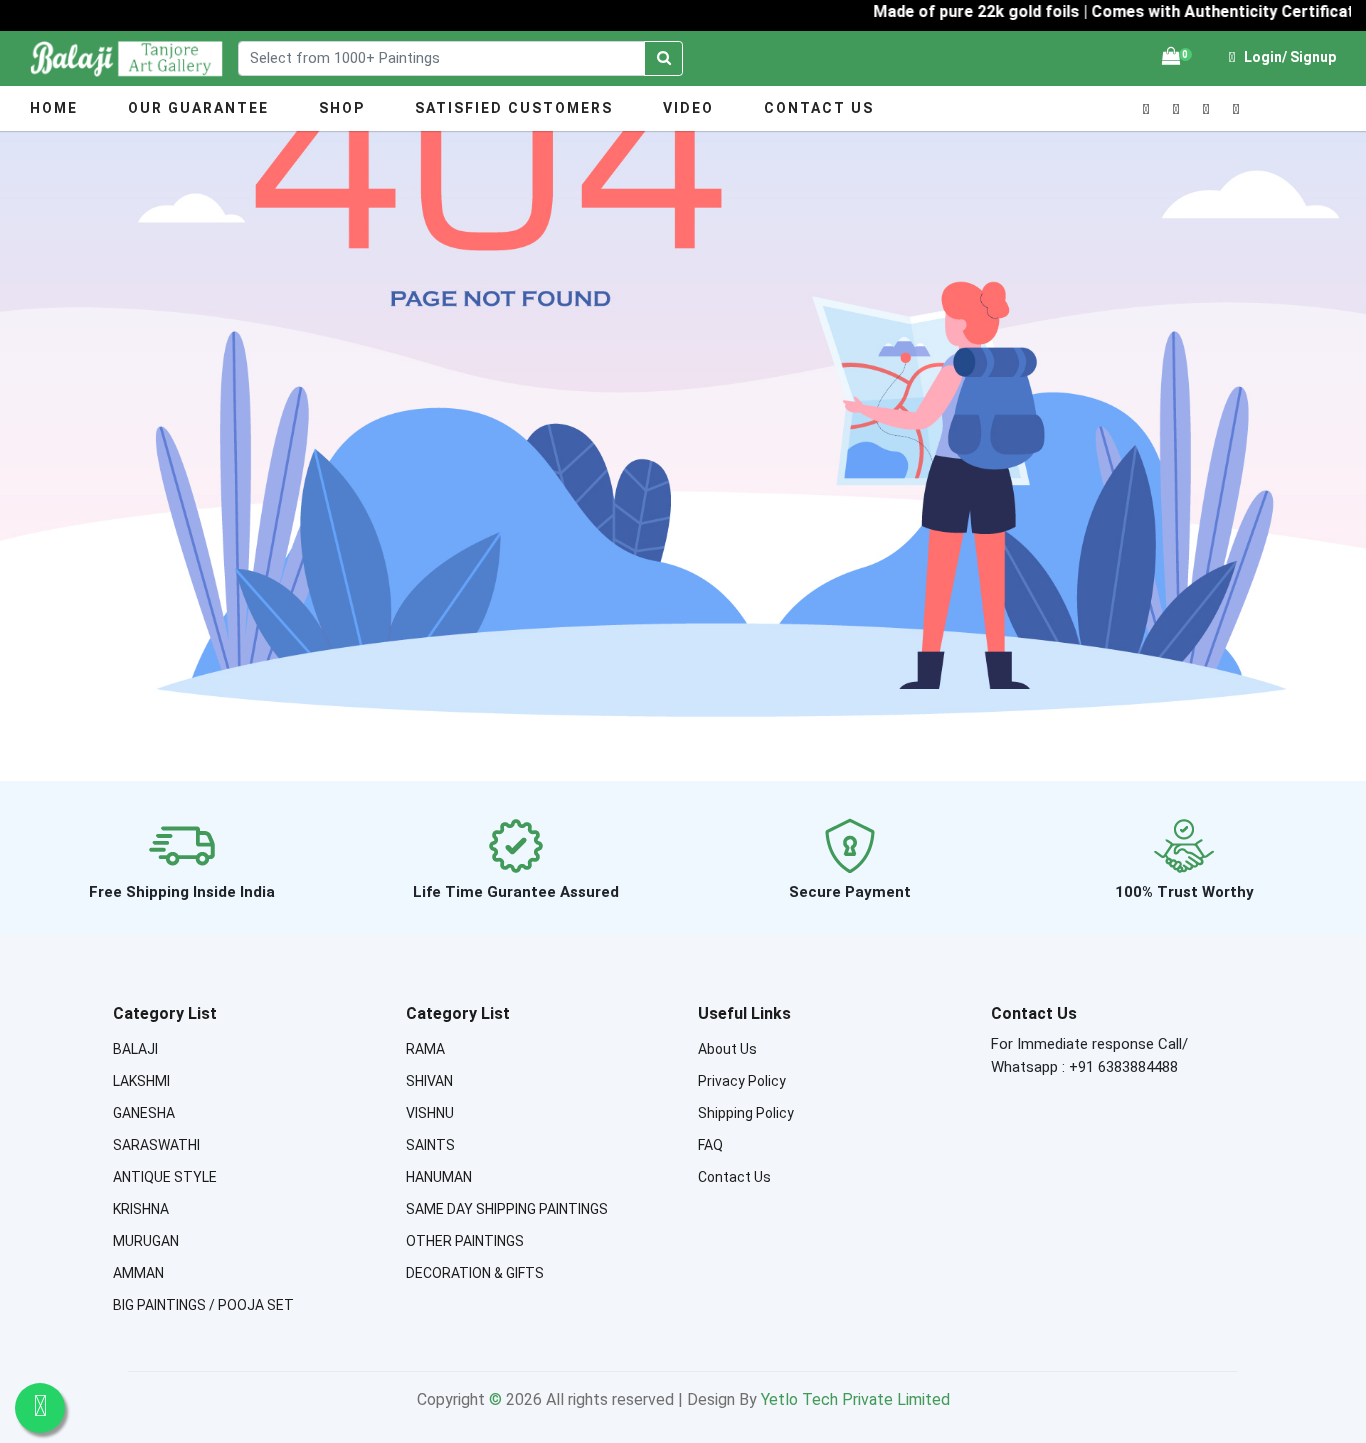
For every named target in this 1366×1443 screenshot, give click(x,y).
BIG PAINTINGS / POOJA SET (203, 1305)
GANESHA (144, 1113)
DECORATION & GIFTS (475, 1273)
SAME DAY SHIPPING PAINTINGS (507, 1209)
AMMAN (138, 1273)
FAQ (710, 1145)
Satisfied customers (514, 108)
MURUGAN (146, 1241)
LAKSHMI (141, 1081)
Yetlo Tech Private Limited (855, 1399)
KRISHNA (141, 1209)
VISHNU (430, 1113)
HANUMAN (439, 1177)
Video (688, 108)
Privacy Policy (742, 1081)
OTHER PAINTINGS (465, 1241)
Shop (342, 108)
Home (54, 108)
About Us (727, 1049)
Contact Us (819, 108)
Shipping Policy (746, 1113)
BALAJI (135, 1049)
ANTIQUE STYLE (165, 1177)
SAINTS (430, 1145)
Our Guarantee (198, 108)
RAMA (425, 1049)
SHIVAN (429, 1081)
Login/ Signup (1288, 57)
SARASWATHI (156, 1145)
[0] (1171, 57)
